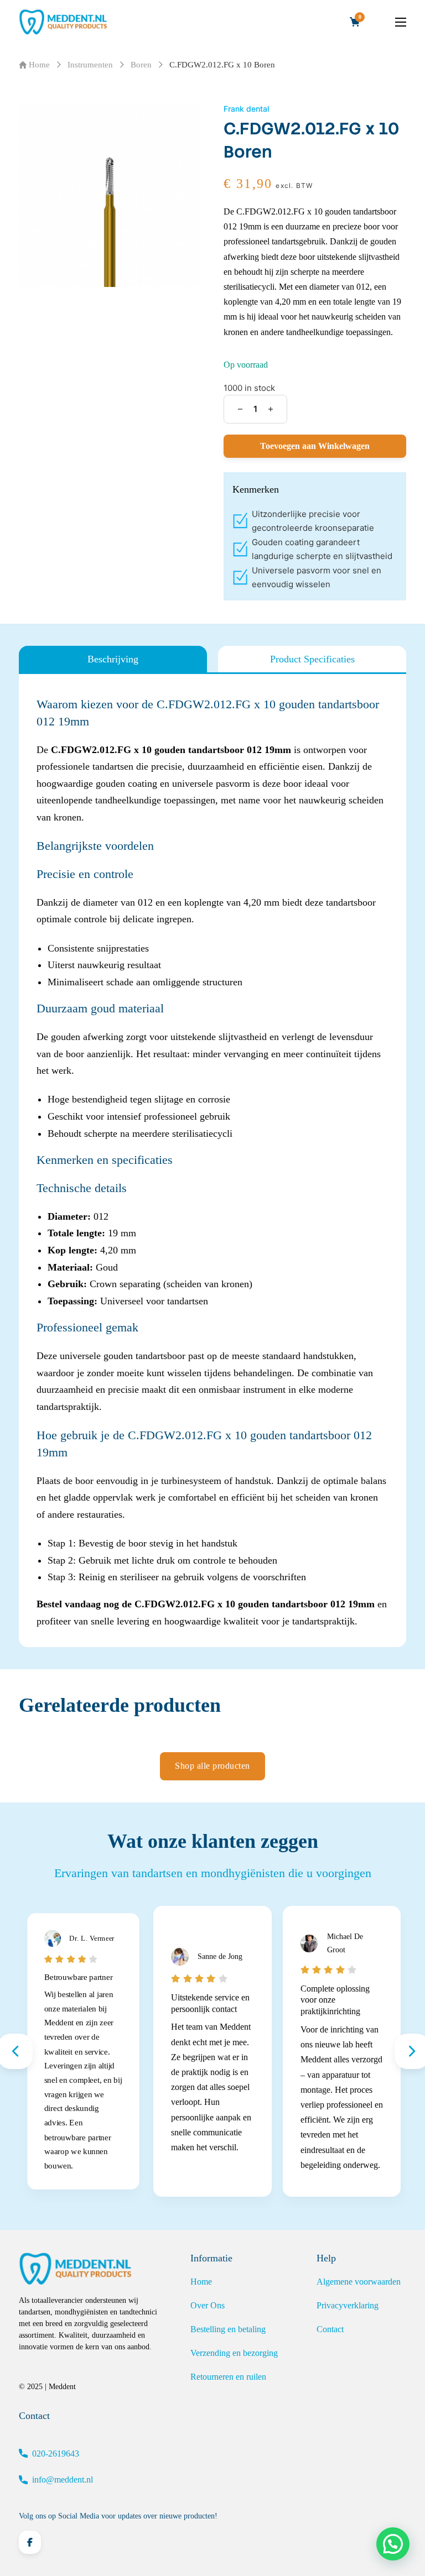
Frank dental (246, 109)
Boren (141, 65)
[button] (393, 2544)
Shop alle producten (212, 1766)
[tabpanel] (212, 1163)
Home (39, 65)
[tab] (113, 659)
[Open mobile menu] (401, 22)
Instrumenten (90, 65)
